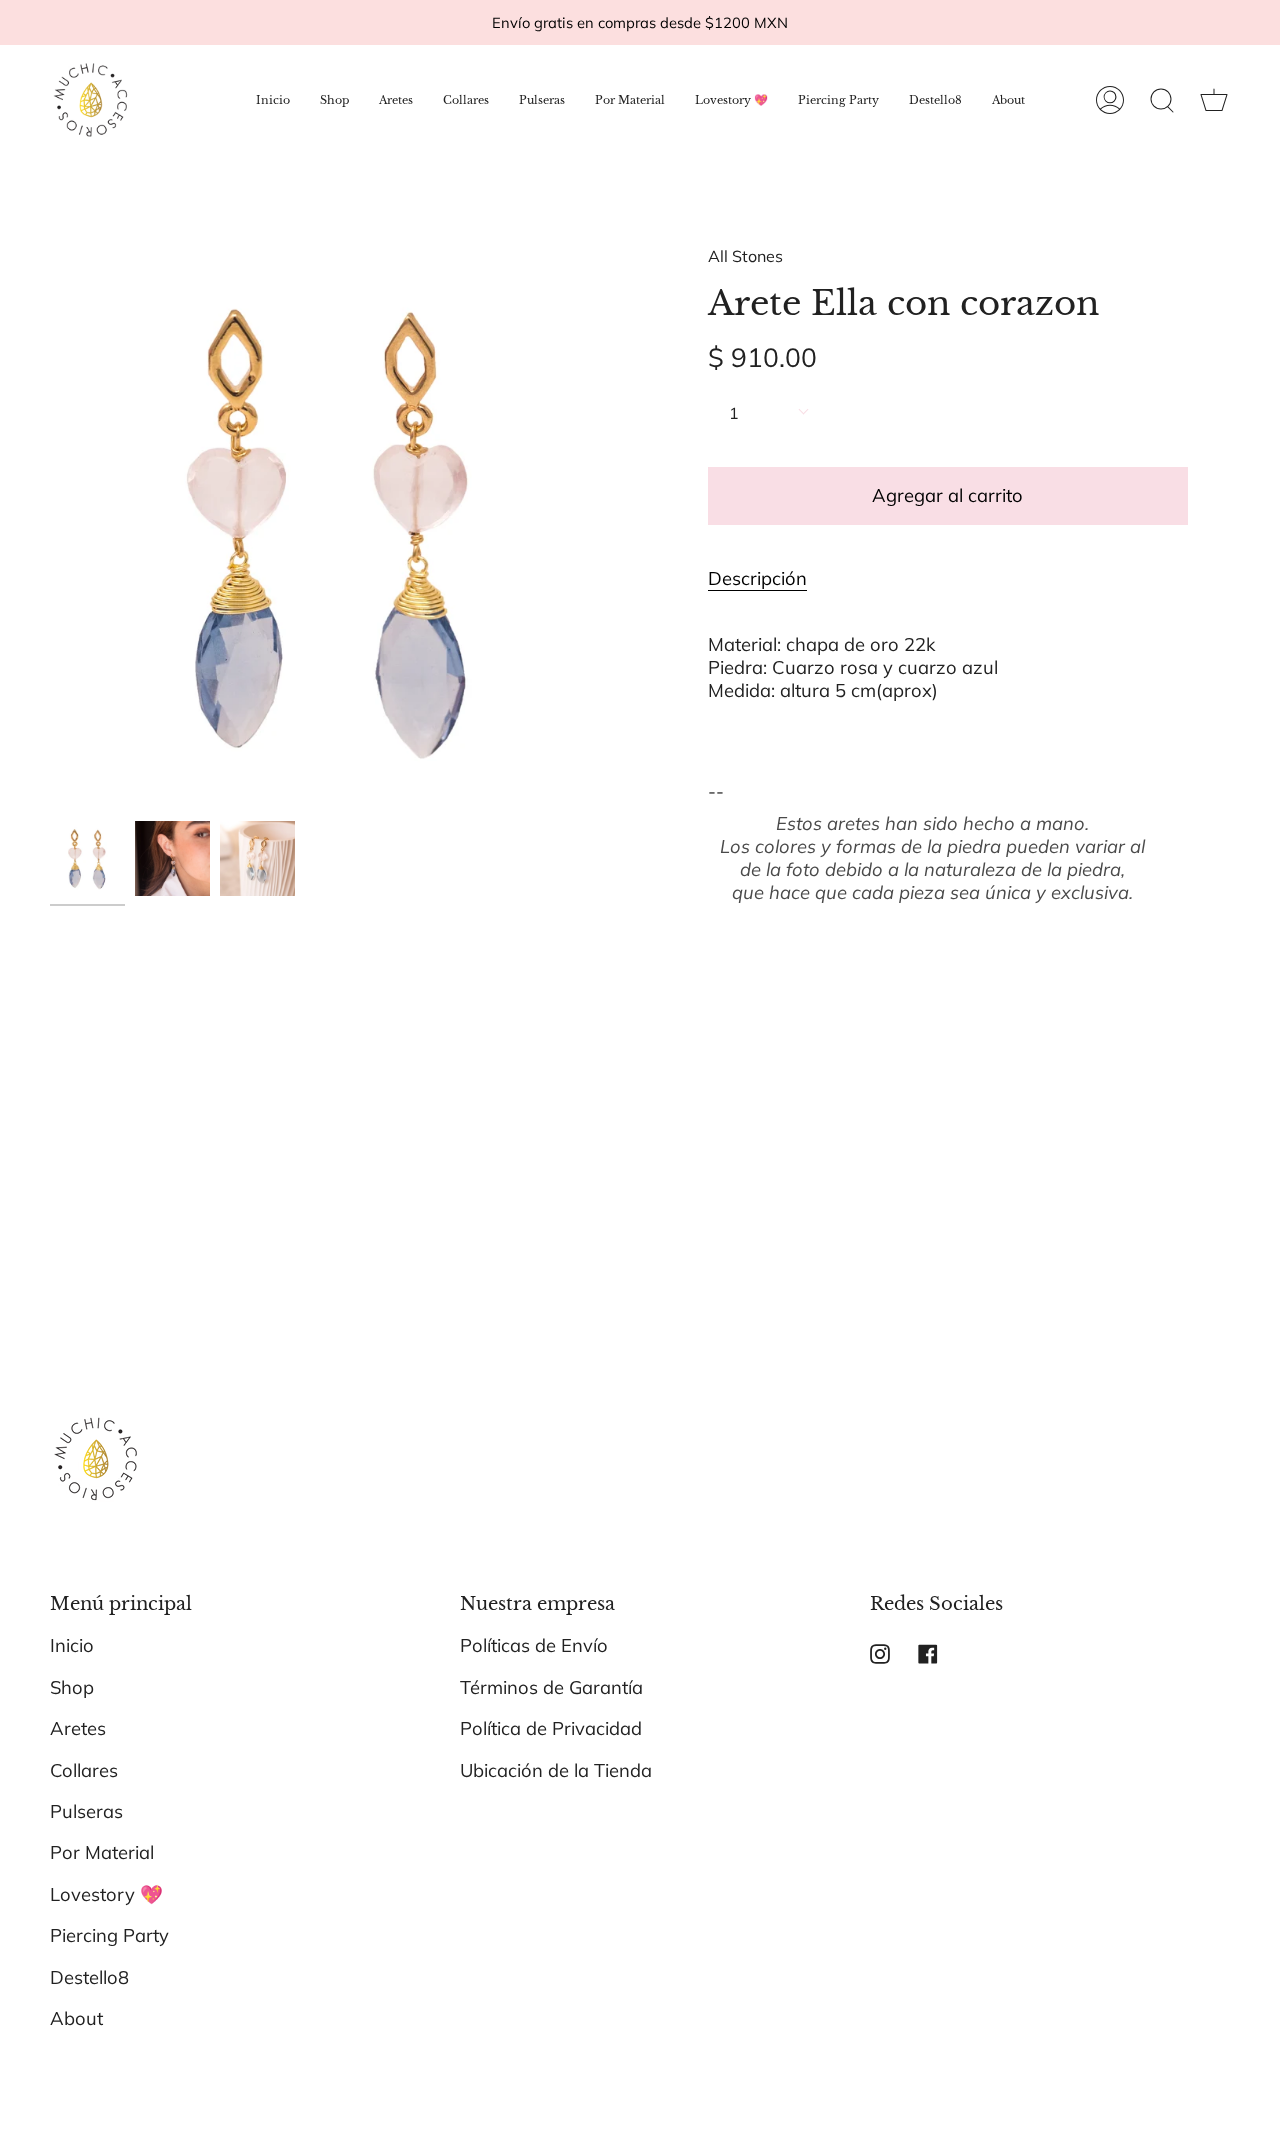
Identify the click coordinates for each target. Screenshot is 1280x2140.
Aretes (78, 1728)
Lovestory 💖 (106, 1894)
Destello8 (89, 1977)
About (76, 2018)
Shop (72, 1687)
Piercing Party (109, 1935)
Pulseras (86, 1811)
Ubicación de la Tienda (556, 1770)
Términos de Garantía (551, 1687)
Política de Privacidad (551, 1728)
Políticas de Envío (534, 1645)
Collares (84, 1770)
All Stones (745, 256)
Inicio (72, 1645)
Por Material (102, 1852)
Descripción (757, 578)
